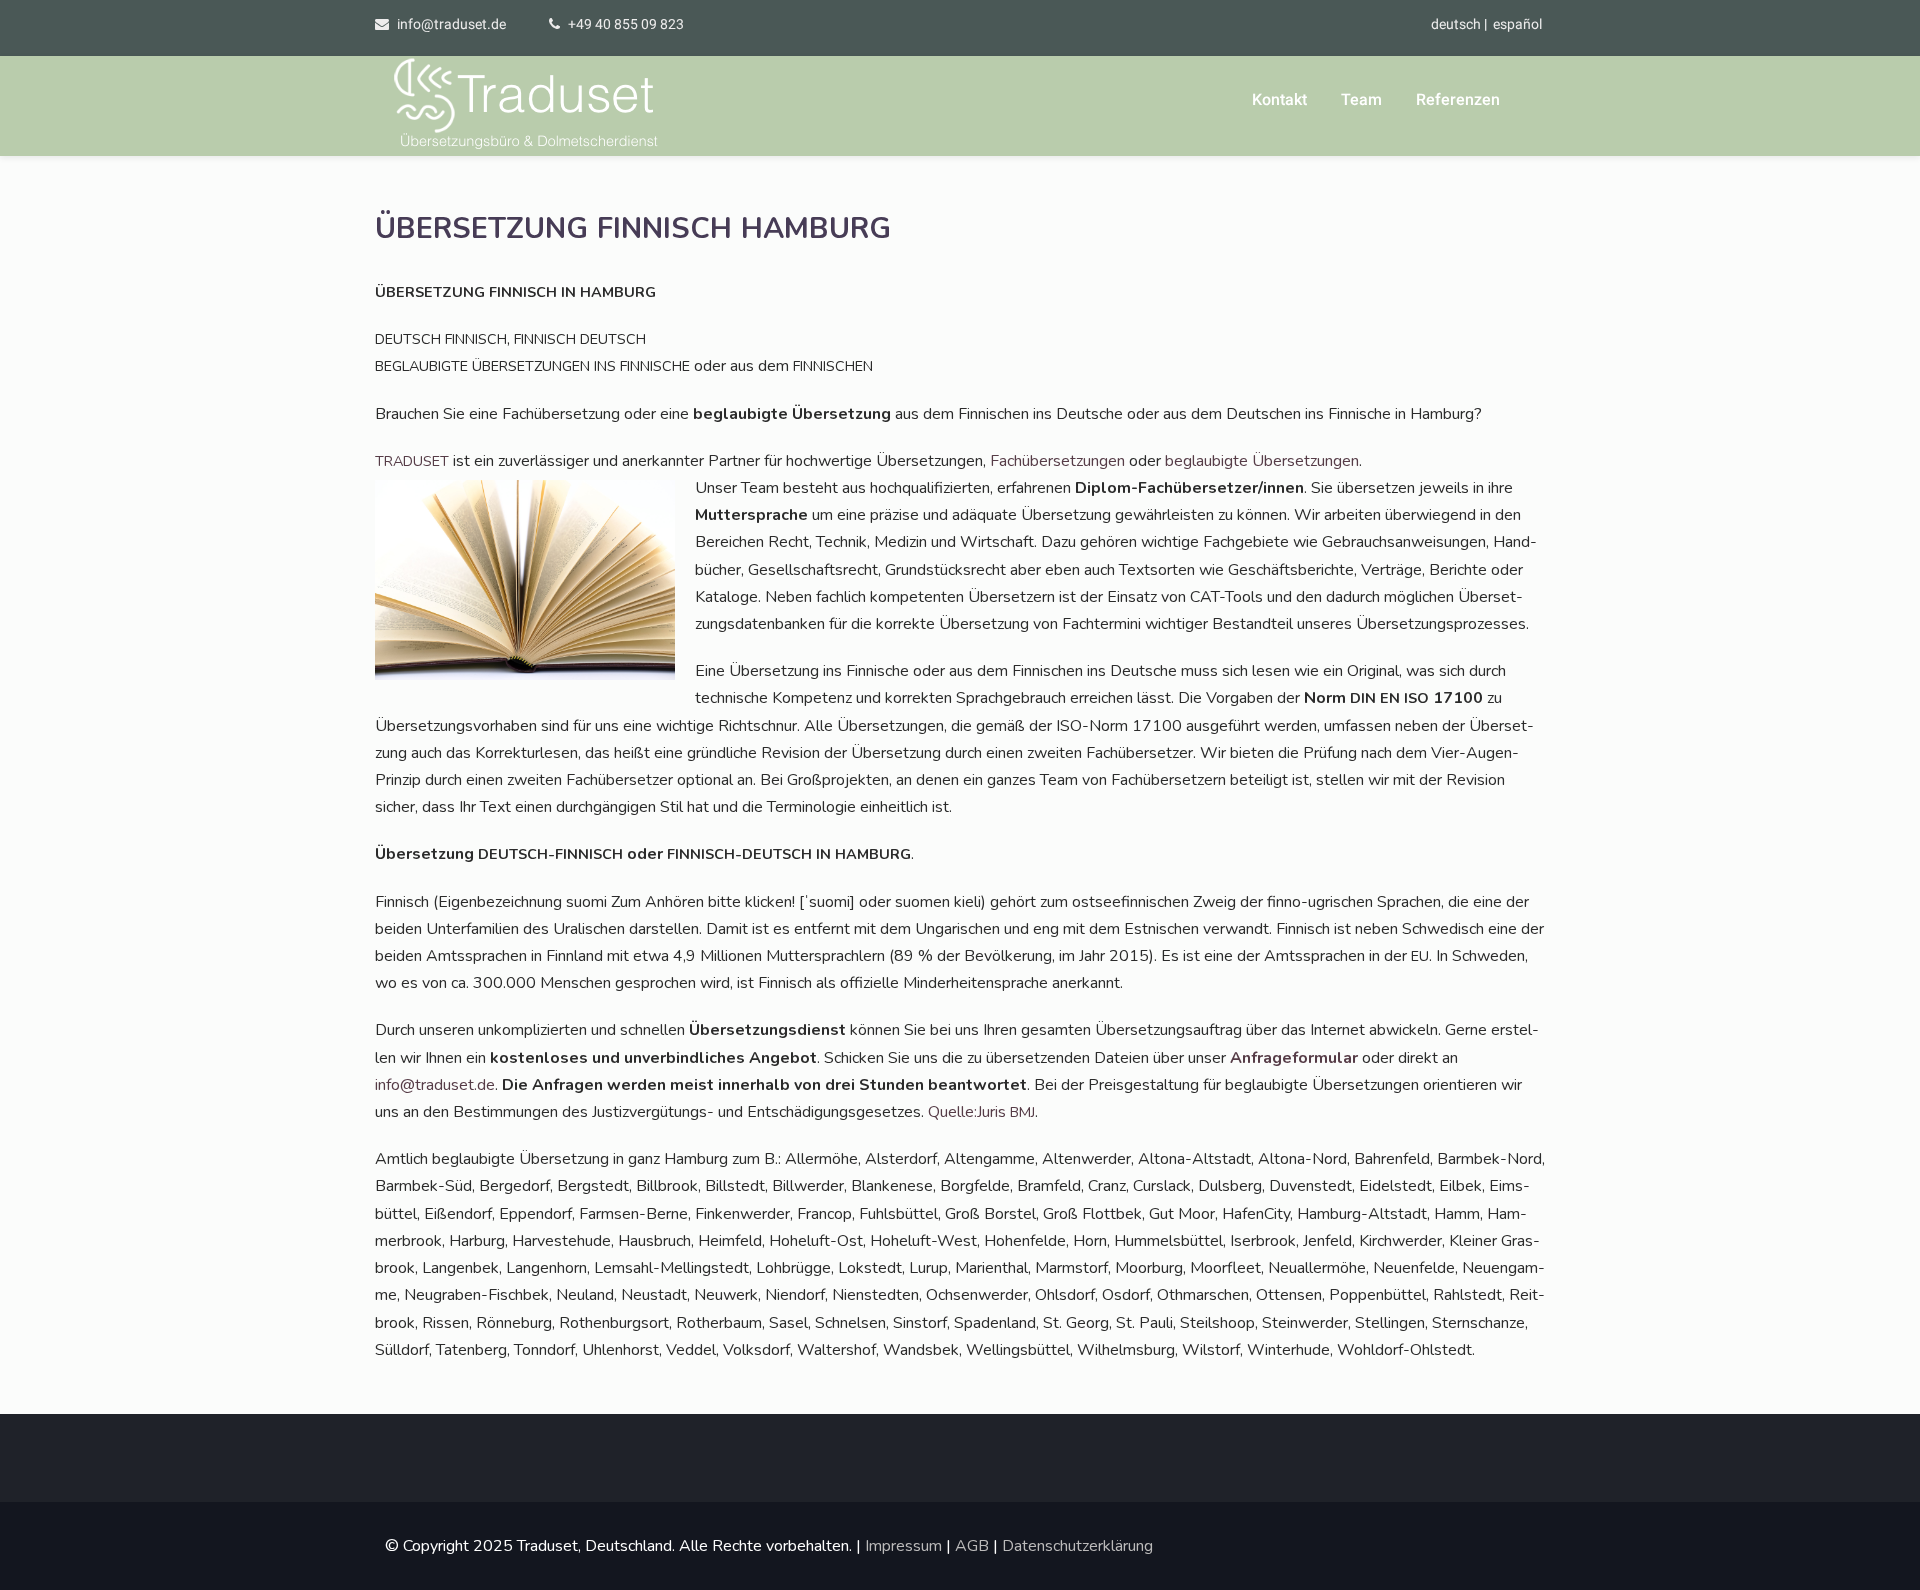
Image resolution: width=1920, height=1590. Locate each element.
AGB (972, 1546)
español (1517, 24)
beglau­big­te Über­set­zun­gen (1262, 461)
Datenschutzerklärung (1077, 1546)
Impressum (903, 1546)
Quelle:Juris (981, 1112)
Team (1361, 99)
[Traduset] (528, 106)
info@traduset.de (451, 24)
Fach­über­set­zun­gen (1057, 461)
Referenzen (1458, 99)
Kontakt (1279, 99)
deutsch (1456, 24)
